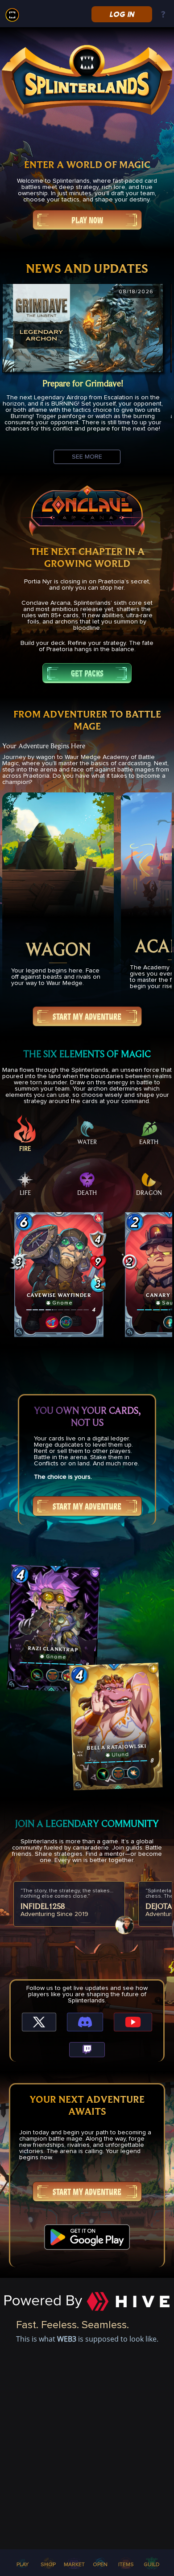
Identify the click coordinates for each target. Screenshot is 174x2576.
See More (87, 457)
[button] (59, 1275)
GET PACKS (87, 673)
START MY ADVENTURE (87, 1017)
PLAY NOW (87, 220)
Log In (122, 14)
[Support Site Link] (163, 15)
